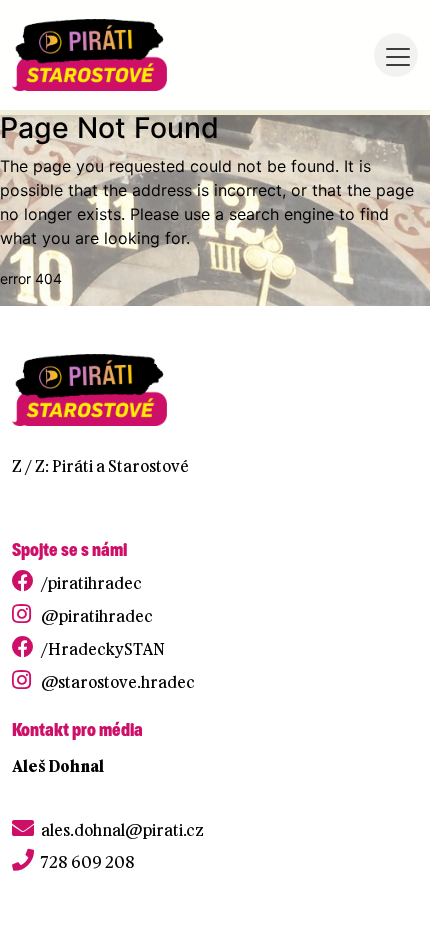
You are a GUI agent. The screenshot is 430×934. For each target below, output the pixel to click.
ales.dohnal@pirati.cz (122, 830)
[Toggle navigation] (396, 55)
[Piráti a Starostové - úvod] (89, 55)
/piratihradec (91, 583)
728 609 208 (88, 862)
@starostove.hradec (118, 682)
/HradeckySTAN (103, 649)
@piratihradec (97, 616)
